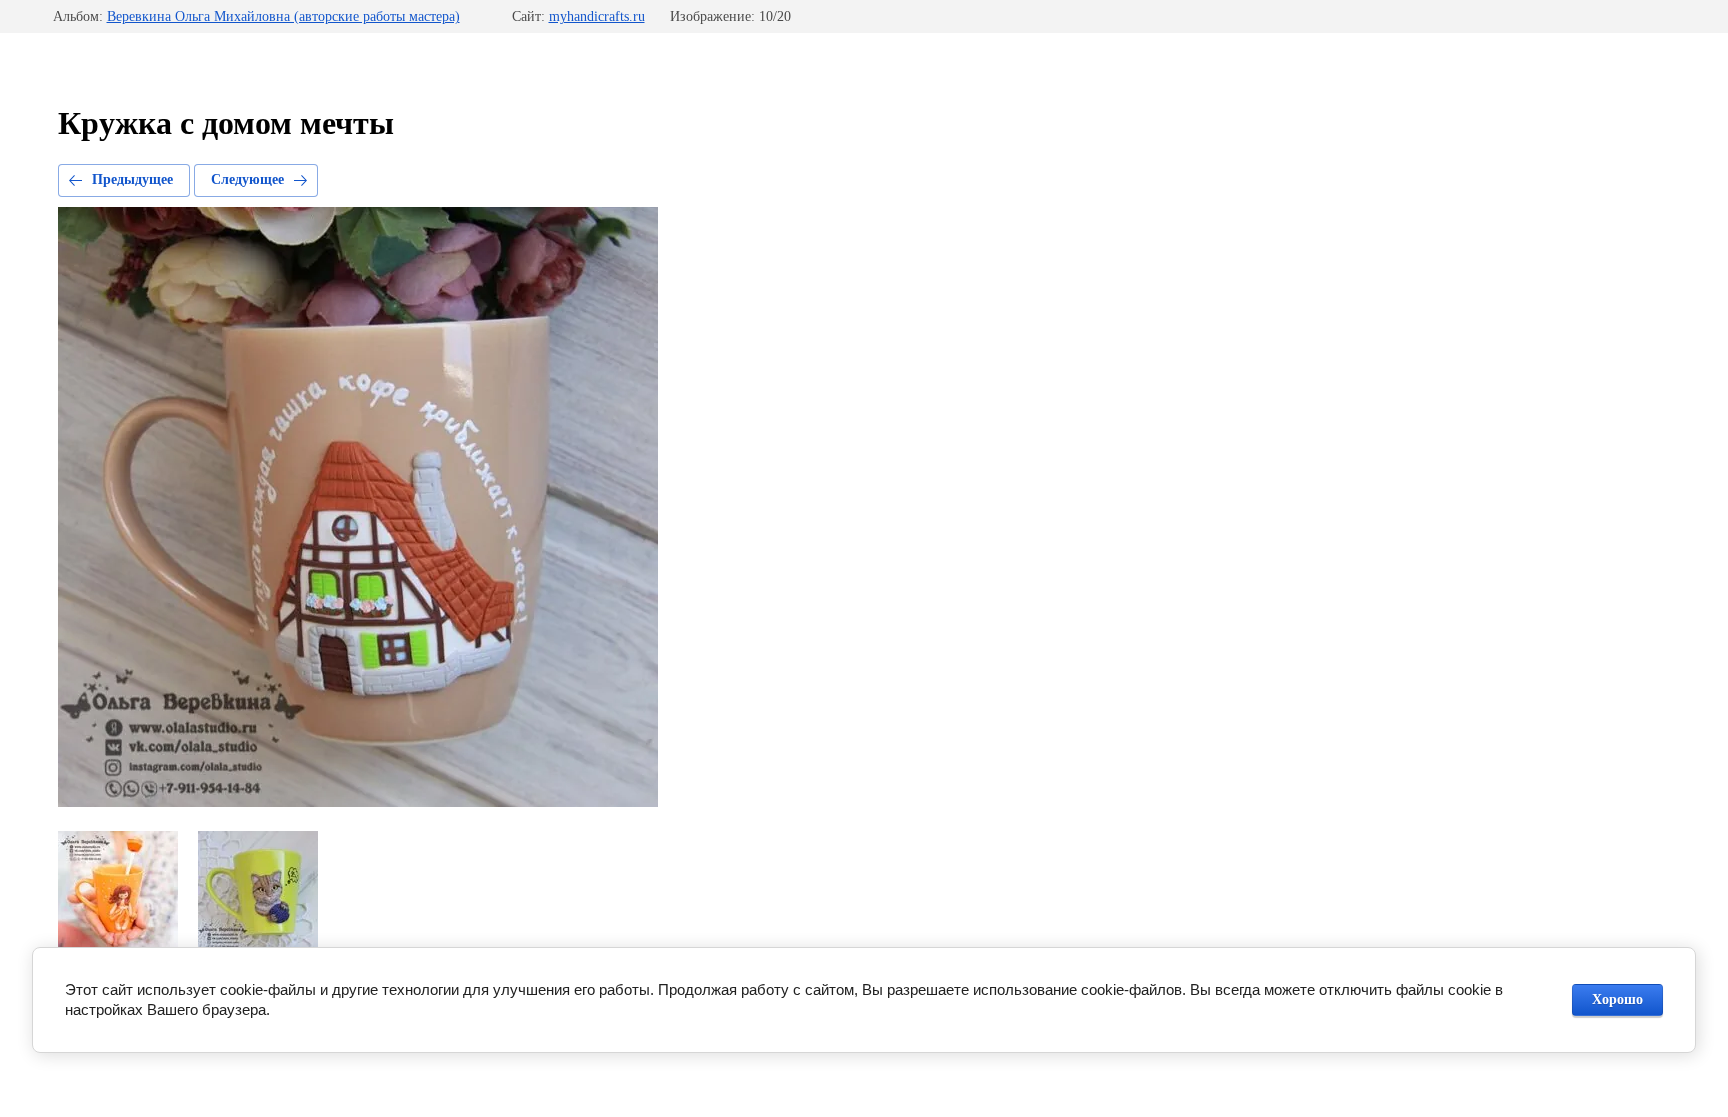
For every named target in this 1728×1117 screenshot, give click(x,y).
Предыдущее (132, 179)
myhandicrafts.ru (597, 16)
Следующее (247, 179)
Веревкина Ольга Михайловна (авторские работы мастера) (283, 16)
